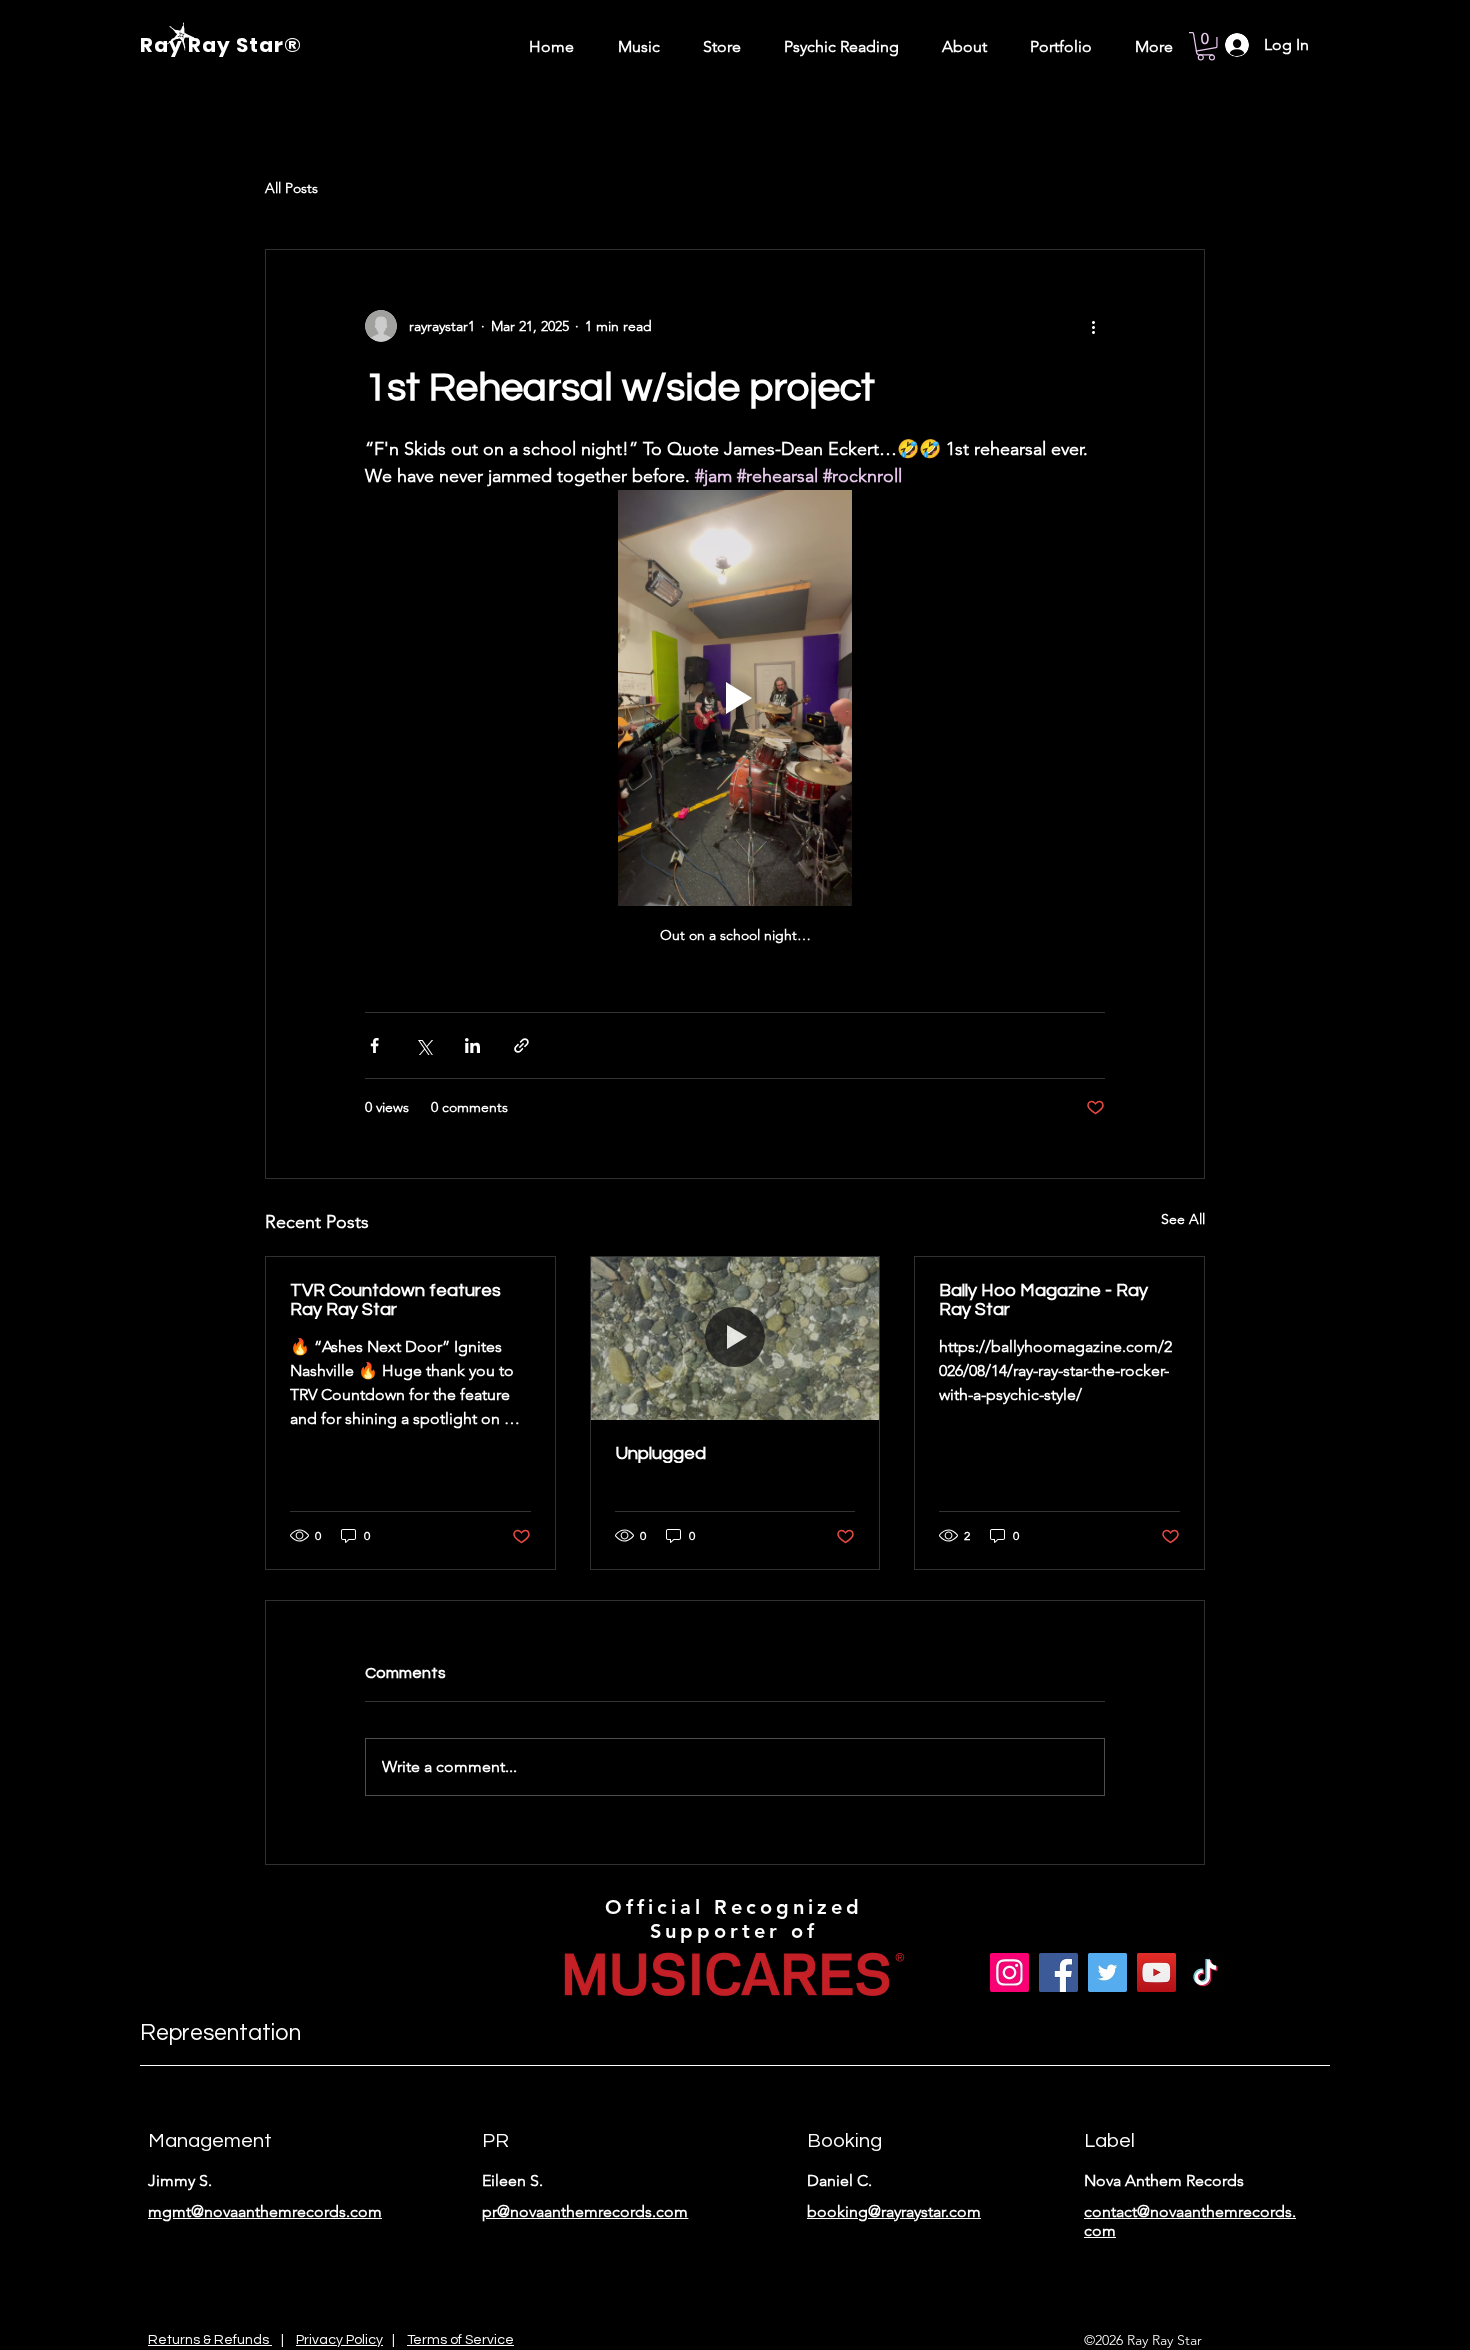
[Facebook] (1058, 1972)
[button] (1206, 46)
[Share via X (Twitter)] (423, 1045)
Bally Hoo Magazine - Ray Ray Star (1043, 1300)
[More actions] (1093, 326)
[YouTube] (1156, 1972)
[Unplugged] (735, 1338)
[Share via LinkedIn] (472, 1045)
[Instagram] (1009, 1972)
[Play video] (735, 698)
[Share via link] (521, 1045)
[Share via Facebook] (374, 1045)
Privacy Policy (339, 2340)
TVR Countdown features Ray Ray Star (395, 1300)
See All (1183, 1219)
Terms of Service (460, 2340)
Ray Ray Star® (221, 45)
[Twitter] (1107, 1972)
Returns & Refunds (210, 2340)
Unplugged (660, 1453)
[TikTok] (1205, 1972)
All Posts (291, 188)
